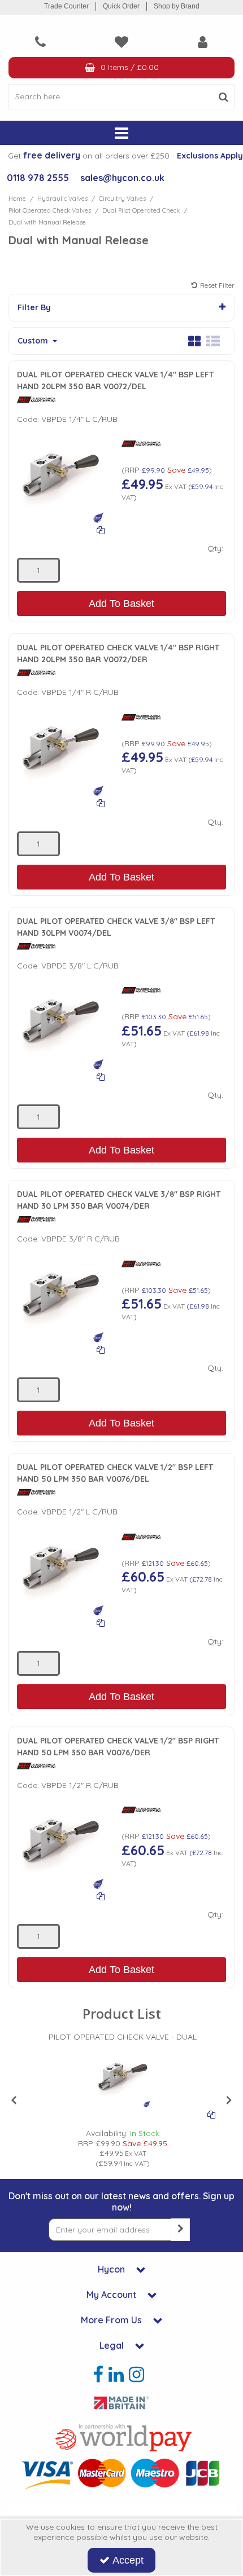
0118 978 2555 (38, 178)
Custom (34, 341)
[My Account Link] (203, 42)
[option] (123, 2100)
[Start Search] (224, 97)
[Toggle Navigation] (121, 133)
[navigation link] (40, 42)
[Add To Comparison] (101, 530)
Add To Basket (121, 604)
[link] (98, 2375)
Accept (128, 2560)
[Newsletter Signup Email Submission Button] (180, 2230)
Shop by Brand (177, 6)
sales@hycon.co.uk (122, 178)
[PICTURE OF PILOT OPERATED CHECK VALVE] (61, 479)
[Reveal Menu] (121, 133)
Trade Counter (66, 6)
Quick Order (121, 6)
